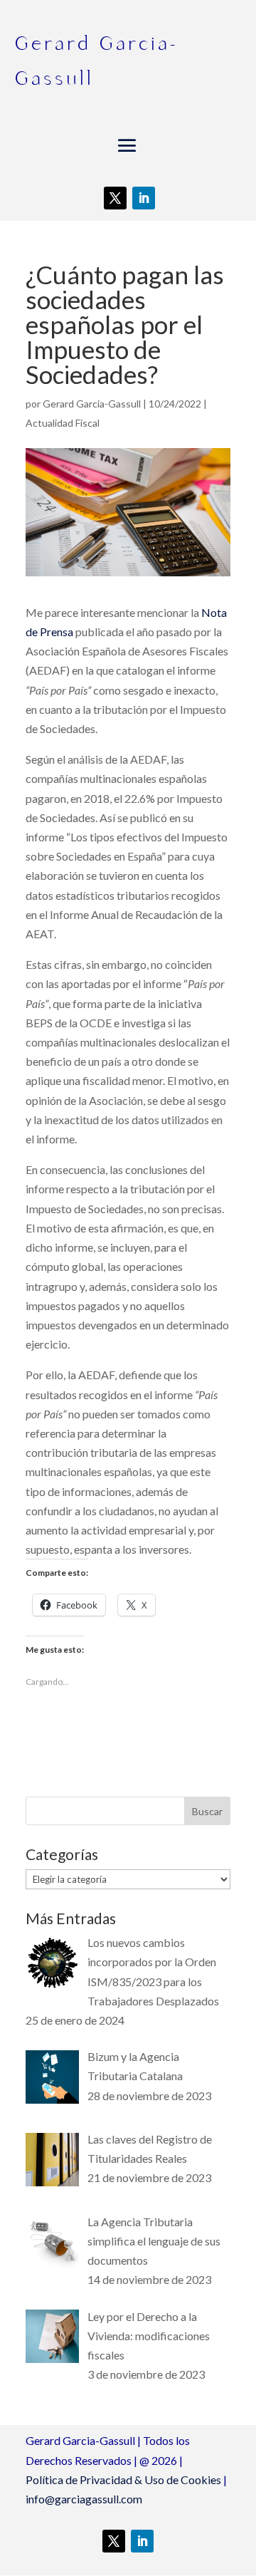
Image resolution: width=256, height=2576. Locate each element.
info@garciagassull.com (84, 2499)
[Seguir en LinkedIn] (144, 198)
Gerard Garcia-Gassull (92, 404)
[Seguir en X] (115, 198)
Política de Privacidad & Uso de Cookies (123, 2479)
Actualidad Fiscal (63, 423)
